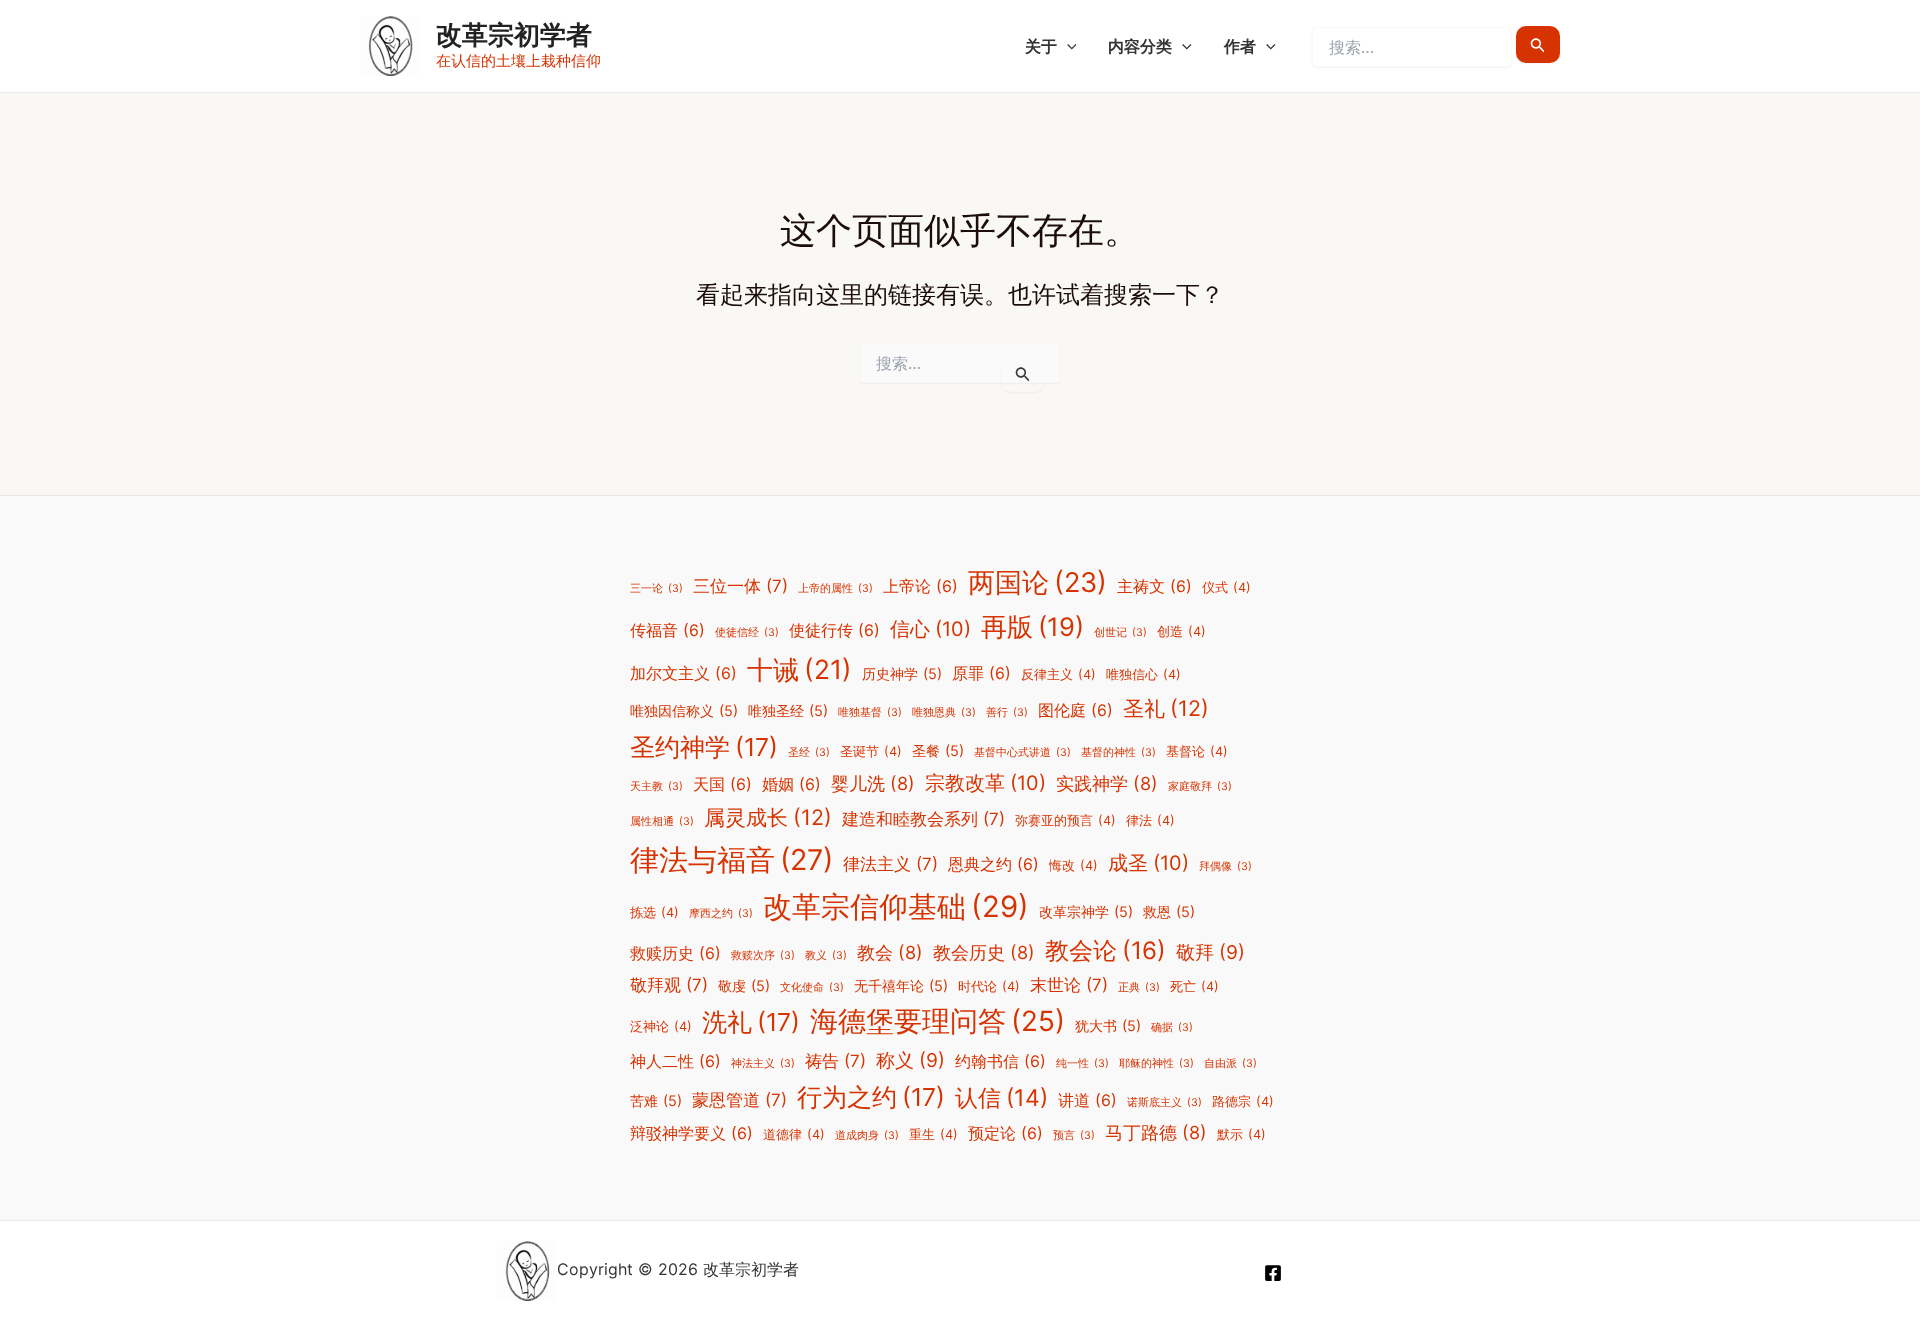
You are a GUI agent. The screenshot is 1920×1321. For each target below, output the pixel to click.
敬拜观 (669, 985)
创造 (1181, 631)
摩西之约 (721, 913)
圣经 (809, 752)
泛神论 (661, 1026)
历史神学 (902, 673)
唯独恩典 (944, 712)
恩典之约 (993, 864)
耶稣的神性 (1156, 1063)
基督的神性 (1118, 752)
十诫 (799, 669)
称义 (910, 1060)
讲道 (1087, 1100)
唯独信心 (1143, 674)
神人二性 (675, 1061)
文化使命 (812, 987)
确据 (1172, 1027)
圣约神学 (704, 747)
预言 (1074, 1135)
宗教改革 (985, 783)
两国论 (1037, 582)
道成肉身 (867, 1135)
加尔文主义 (683, 673)
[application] (1067, 46)
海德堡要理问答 (937, 1021)
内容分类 (1140, 46)
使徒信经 (747, 632)
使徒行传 (834, 630)
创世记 (1120, 632)
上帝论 (920, 586)
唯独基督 (870, 712)
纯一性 (1082, 1063)
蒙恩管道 (739, 1100)
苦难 (656, 1100)
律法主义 (890, 864)
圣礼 (1166, 708)
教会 (890, 952)
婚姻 (791, 784)
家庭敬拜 (1200, 786)
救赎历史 (675, 953)
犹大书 (1108, 1025)
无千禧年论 (901, 985)
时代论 (989, 986)
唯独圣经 (788, 710)
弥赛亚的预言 (1065, 820)
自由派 (1230, 1063)
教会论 (1105, 950)
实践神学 (1107, 783)
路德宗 (1243, 1101)
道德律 (794, 1134)
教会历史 (984, 952)
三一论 (656, 588)
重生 (933, 1134)
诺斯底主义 (1164, 1102)
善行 (1007, 712)
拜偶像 (1225, 866)
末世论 (1069, 985)
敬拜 (1210, 952)
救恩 (1169, 911)
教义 (826, 955)
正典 (1139, 987)
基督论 (1197, 751)
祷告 (835, 1061)
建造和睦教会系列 (923, 819)
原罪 (981, 673)
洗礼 (751, 1022)
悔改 (1073, 865)
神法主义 (763, 1063)
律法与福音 (731, 859)
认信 (1001, 1098)
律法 (1150, 820)
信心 (930, 629)
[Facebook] (1273, 1273)
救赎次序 (763, 955)
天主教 (656, 786)
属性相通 (662, 821)
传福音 (667, 630)
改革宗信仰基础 (896, 906)
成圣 (1148, 863)
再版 (1032, 626)
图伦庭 (1075, 710)
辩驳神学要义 (691, 1133)
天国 (722, 784)
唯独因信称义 (684, 710)
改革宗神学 (1086, 911)
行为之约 (871, 1097)
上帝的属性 (835, 588)
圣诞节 (871, 751)
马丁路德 (1156, 1132)
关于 (1041, 46)
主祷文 (1154, 586)
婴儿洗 (873, 783)
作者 (1240, 46)
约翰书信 (1000, 1061)
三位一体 (740, 586)
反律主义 (1058, 674)
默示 (1241, 1134)
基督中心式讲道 (1022, 752)
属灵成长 (768, 817)
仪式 (1226, 587)
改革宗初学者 (514, 34)
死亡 (1194, 986)
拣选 (654, 912)
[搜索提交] (1538, 44)
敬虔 (744, 985)
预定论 (1005, 1133)
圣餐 (938, 750)
